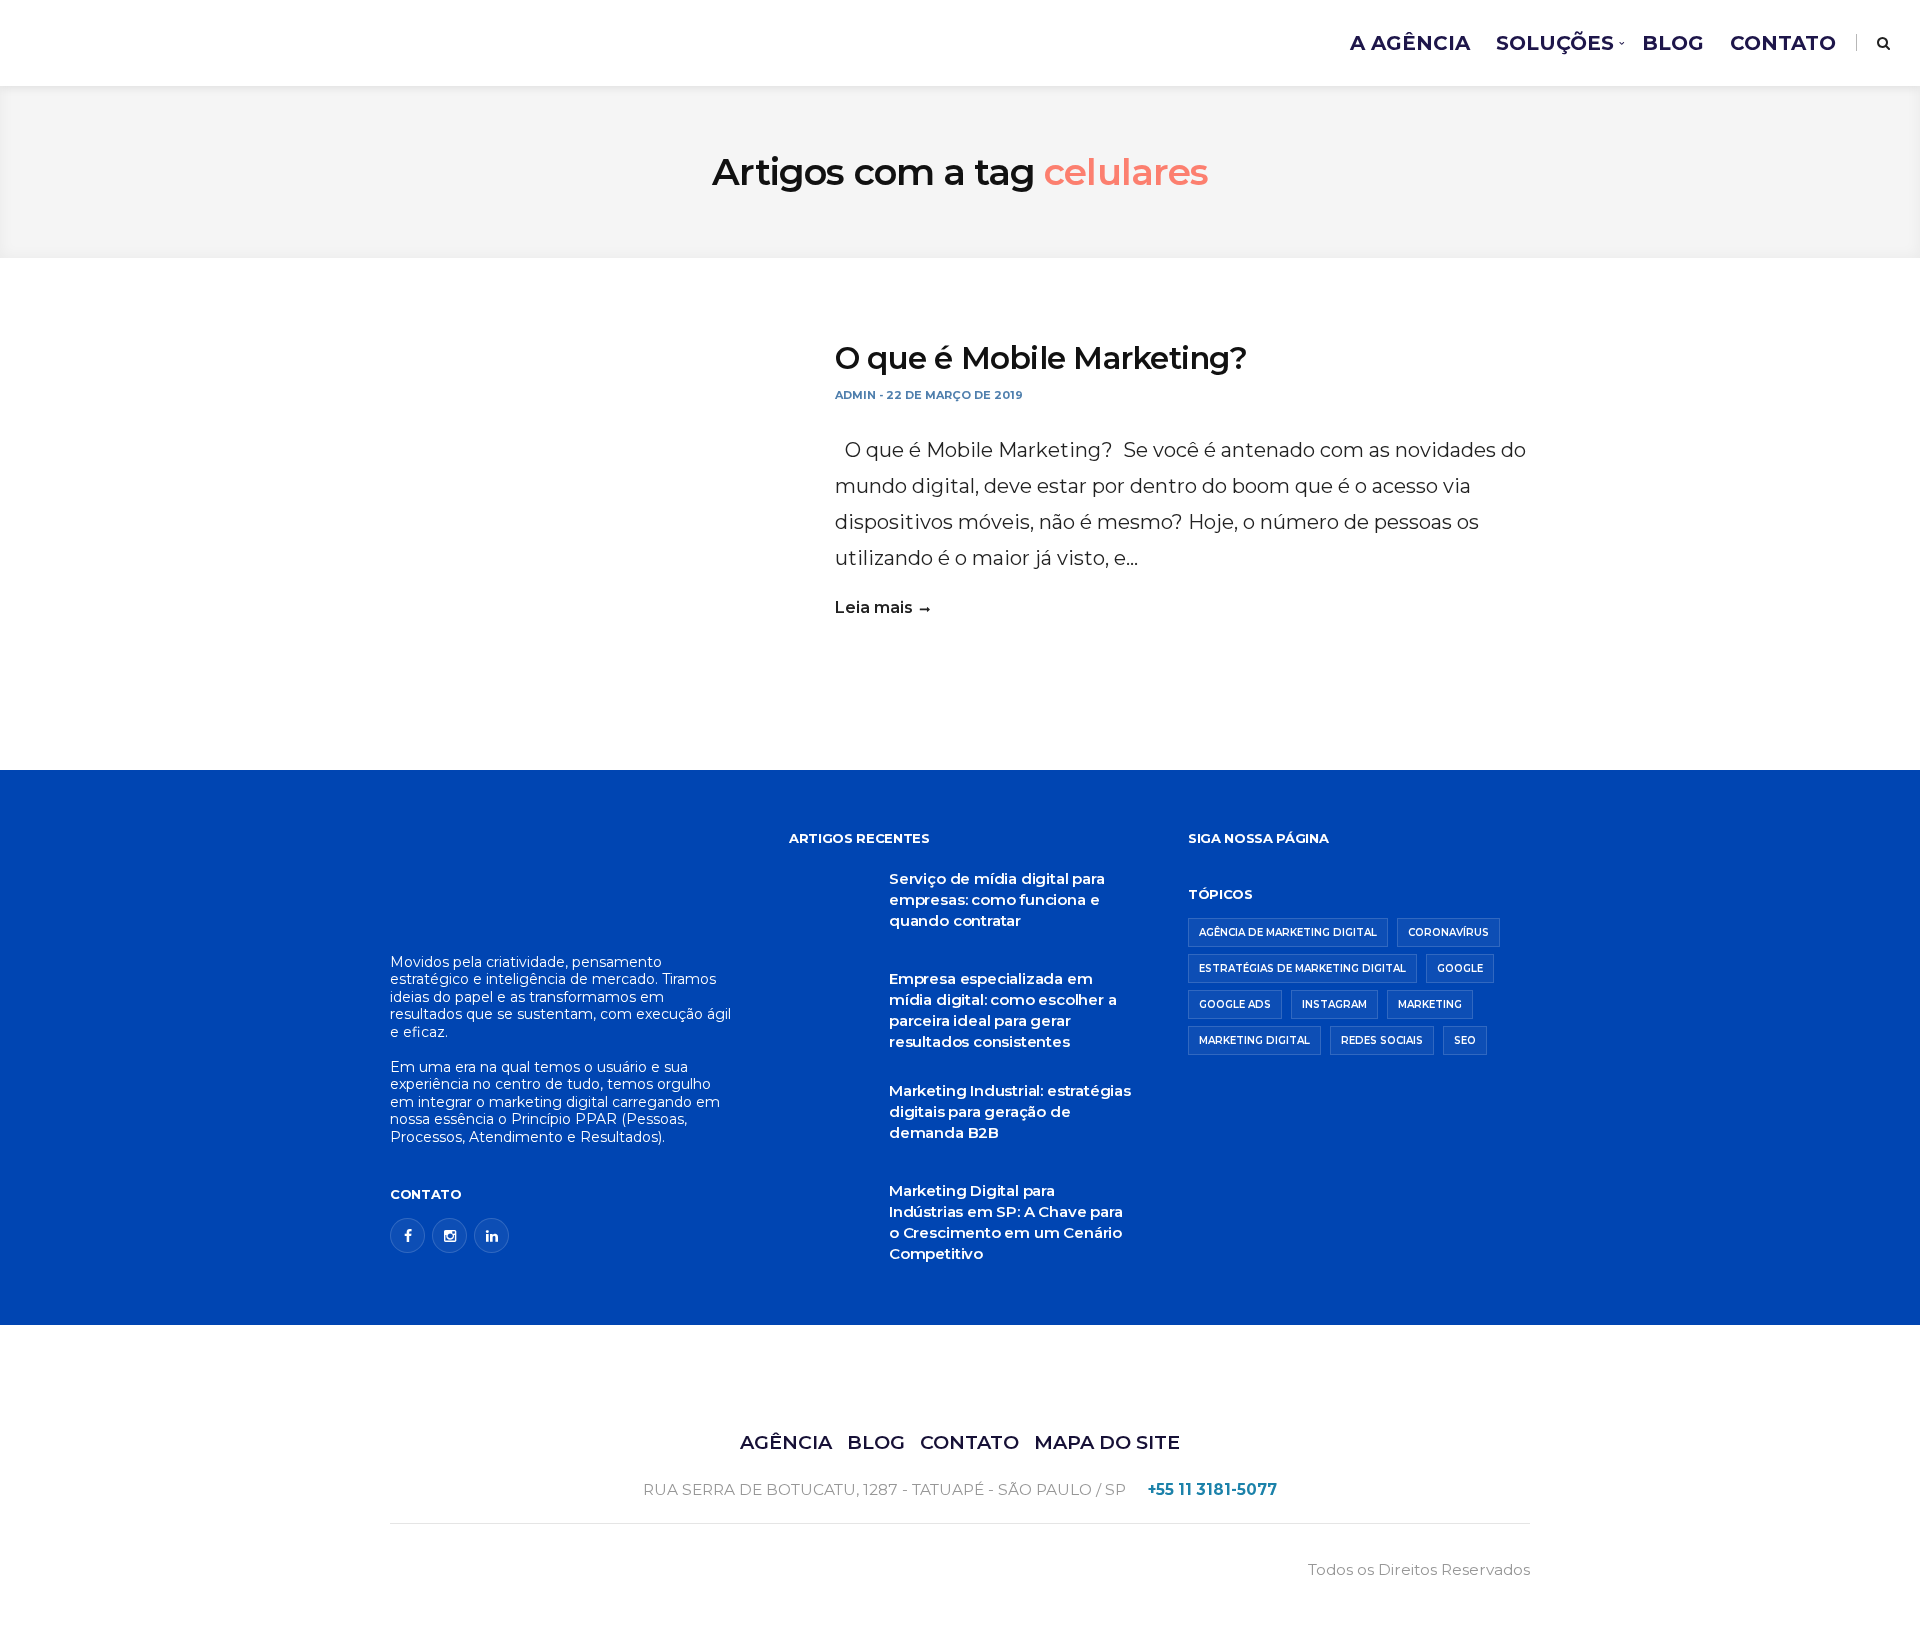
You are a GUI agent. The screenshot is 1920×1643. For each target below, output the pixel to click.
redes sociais (1382, 1040)
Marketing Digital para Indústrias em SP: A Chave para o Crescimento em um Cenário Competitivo (1005, 1222)
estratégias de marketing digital (1302, 968)
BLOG (1673, 43)
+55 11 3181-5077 (1212, 1489)
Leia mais (874, 607)
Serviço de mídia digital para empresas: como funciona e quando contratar (997, 899)
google (1460, 968)
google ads (1235, 1004)
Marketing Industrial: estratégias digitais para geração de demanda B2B (1010, 1111)
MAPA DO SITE (1107, 1442)
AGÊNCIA (786, 1442)
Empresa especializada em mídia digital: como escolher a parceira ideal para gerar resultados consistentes (1002, 1010)
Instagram (1334, 1004)
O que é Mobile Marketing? (1041, 358)
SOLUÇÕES (1555, 43)
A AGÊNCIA (1410, 43)
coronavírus (1448, 932)
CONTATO (1783, 43)
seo (1465, 1040)
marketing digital (1254, 1040)
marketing (1430, 1004)
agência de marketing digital (1288, 932)
